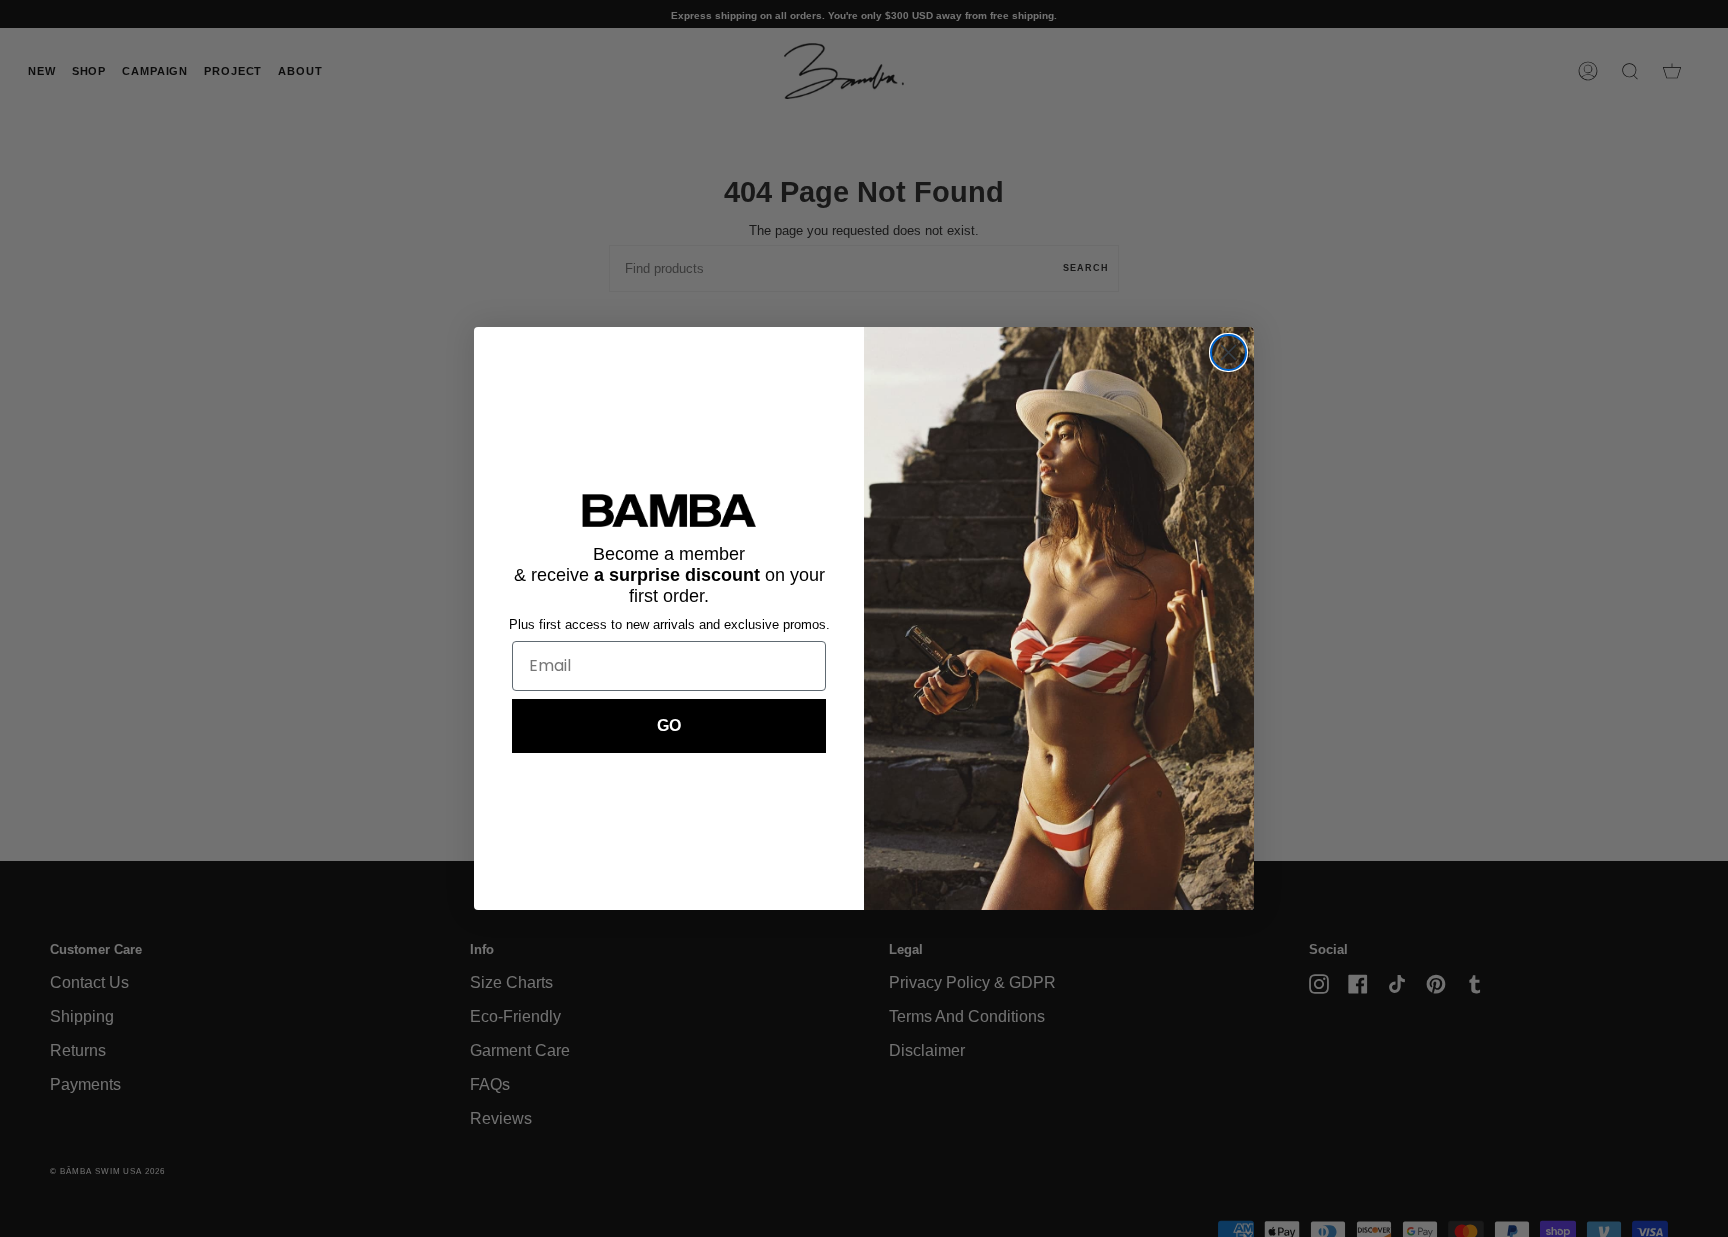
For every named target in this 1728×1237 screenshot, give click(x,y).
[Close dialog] (1228, 352)
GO (669, 725)
